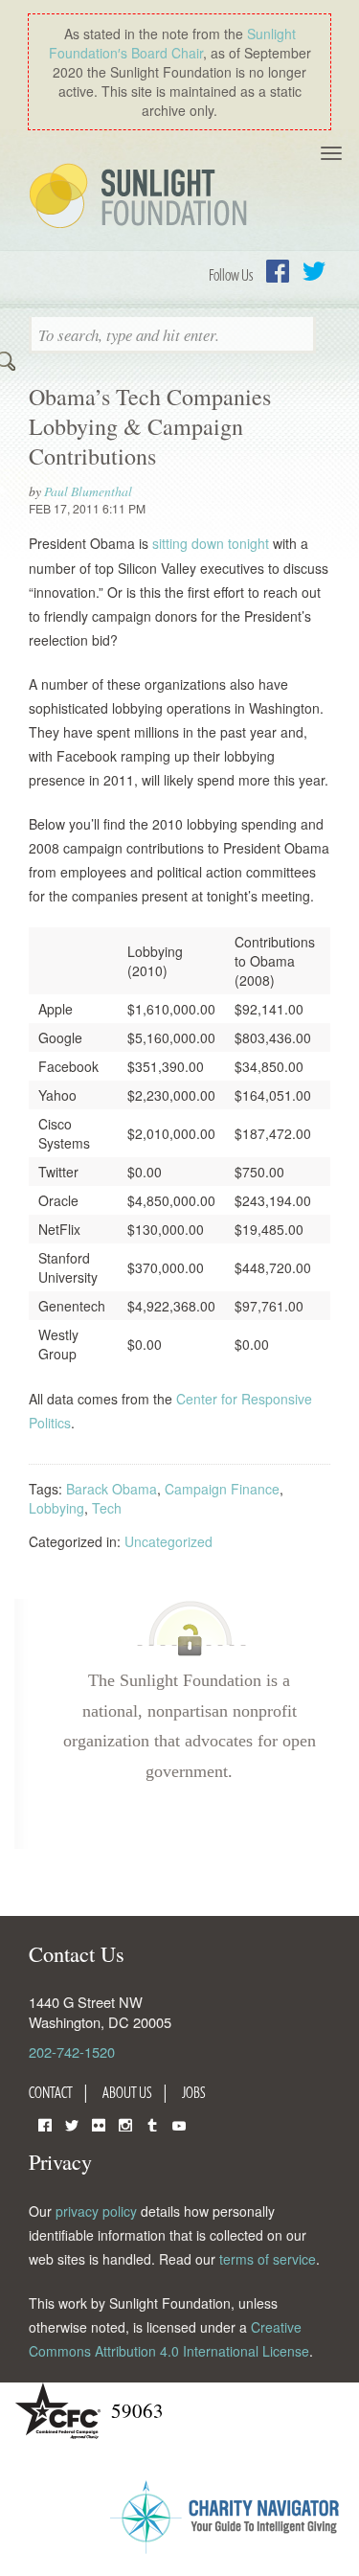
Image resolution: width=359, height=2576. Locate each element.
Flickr (99, 2123)
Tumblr (152, 2123)
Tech (107, 1508)
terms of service (268, 2259)
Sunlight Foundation (142, 197)
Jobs (194, 2092)
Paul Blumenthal (88, 491)
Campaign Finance (222, 1489)
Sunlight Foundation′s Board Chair (172, 43)
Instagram (125, 2123)
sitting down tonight (211, 543)
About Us (127, 2092)
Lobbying (56, 1508)
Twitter (314, 271)
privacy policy (96, 2211)
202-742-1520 (72, 2052)
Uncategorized (168, 1541)
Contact (51, 2092)
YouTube (179, 2123)
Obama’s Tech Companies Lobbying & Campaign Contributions (150, 426)
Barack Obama (112, 1489)
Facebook (278, 271)
